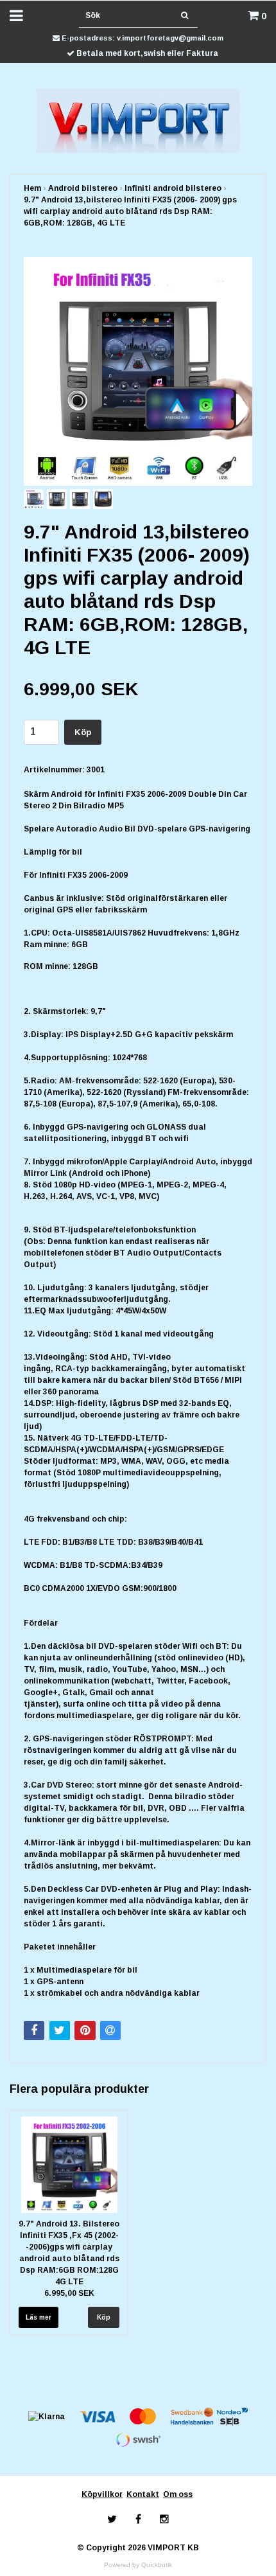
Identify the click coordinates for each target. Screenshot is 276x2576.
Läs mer (39, 2317)
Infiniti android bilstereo (173, 188)
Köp (83, 732)
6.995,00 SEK (69, 2293)
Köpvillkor (102, 2494)
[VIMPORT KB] (138, 120)
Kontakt (143, 2494)
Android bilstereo (83, 188)
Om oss (178, 2494)
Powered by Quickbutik (138, 2565)
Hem (32, 188)
